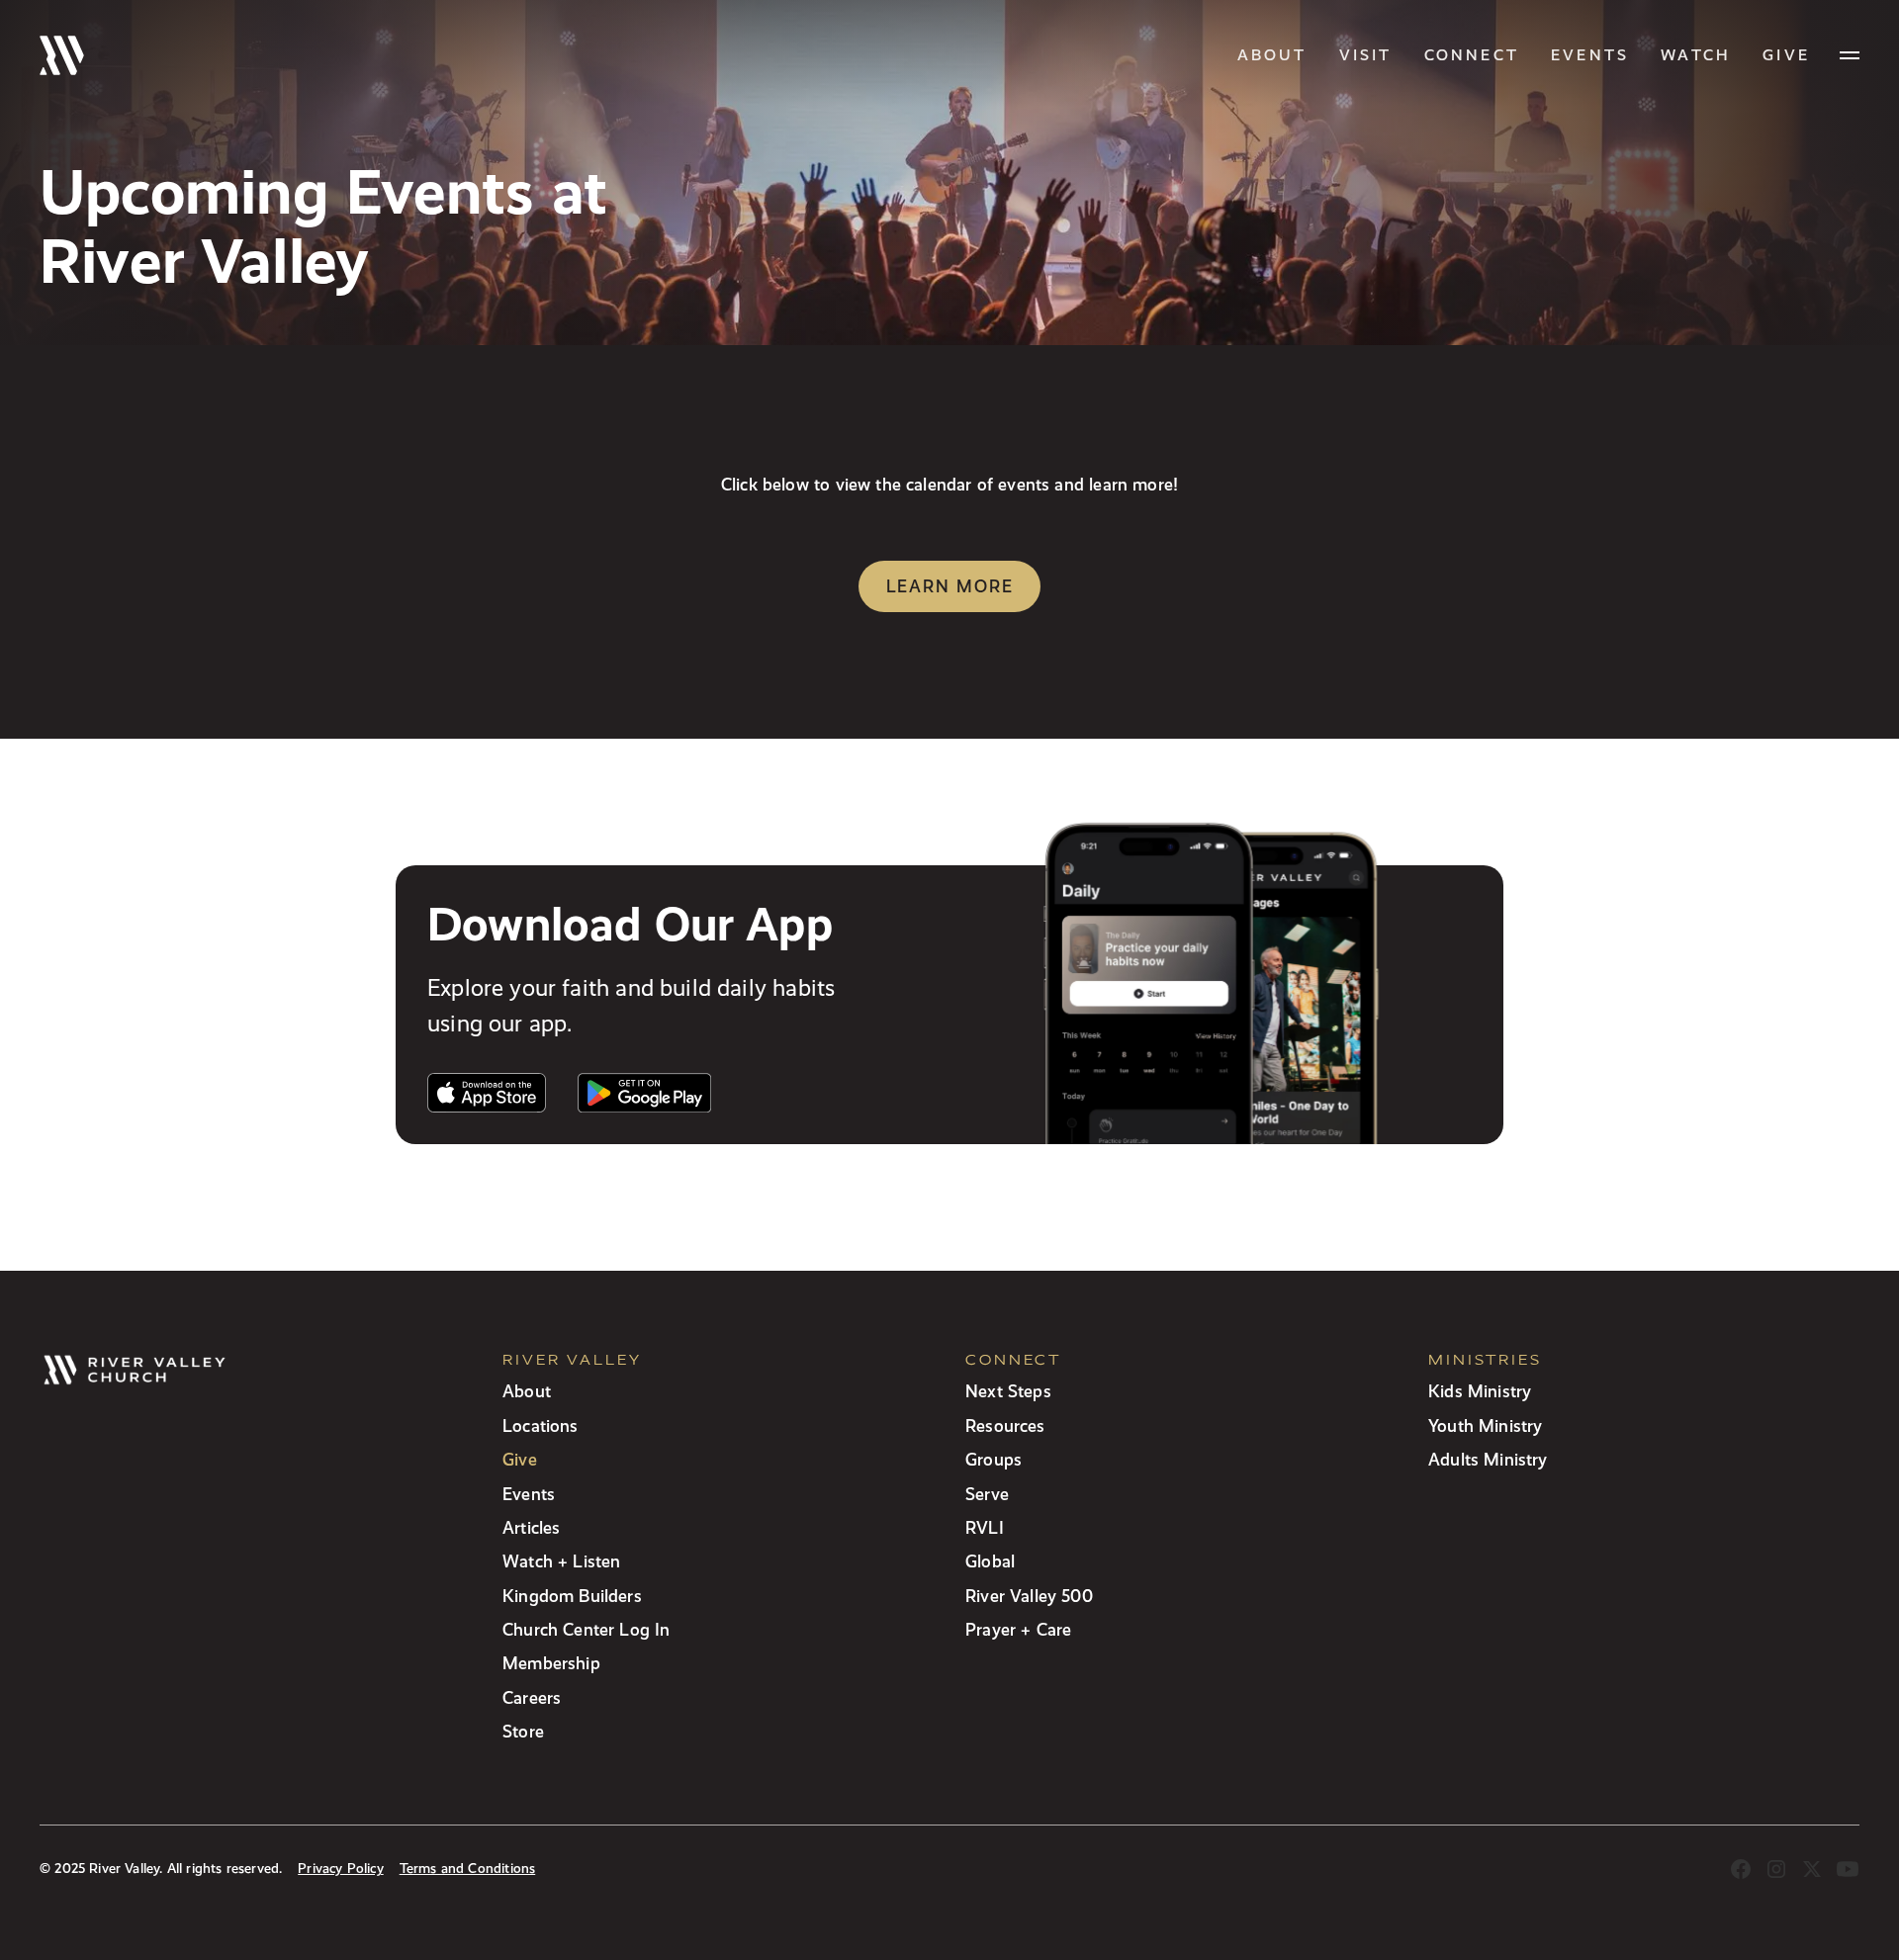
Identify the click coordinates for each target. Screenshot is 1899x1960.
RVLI (985, 1527)
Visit (1366, 55)
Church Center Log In (587, 1629)
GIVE (1786, 55)
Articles (531, 1527)
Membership (551, 1663)
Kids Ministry (1480, 1391)
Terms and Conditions (468, 1869)
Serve (987, 1494)
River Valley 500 (1029, 1596)
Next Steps (1008, 1391)
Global (990, 1561)
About (1272, 55)
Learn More (950, 586)
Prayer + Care (1018, 1629)
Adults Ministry (1488, 1459)
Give (520, 1459)
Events (1590, 55)
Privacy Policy (340, 1869)
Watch (1696, 55)
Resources (1005, 1425)
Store (523, 1731)
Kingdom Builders (572, 1596)
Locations (541, 1425)
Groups (994, 1459)
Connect (1472, 55)
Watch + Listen (561, 1561)
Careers (532, 1697)
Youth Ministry (1485, 1425)
